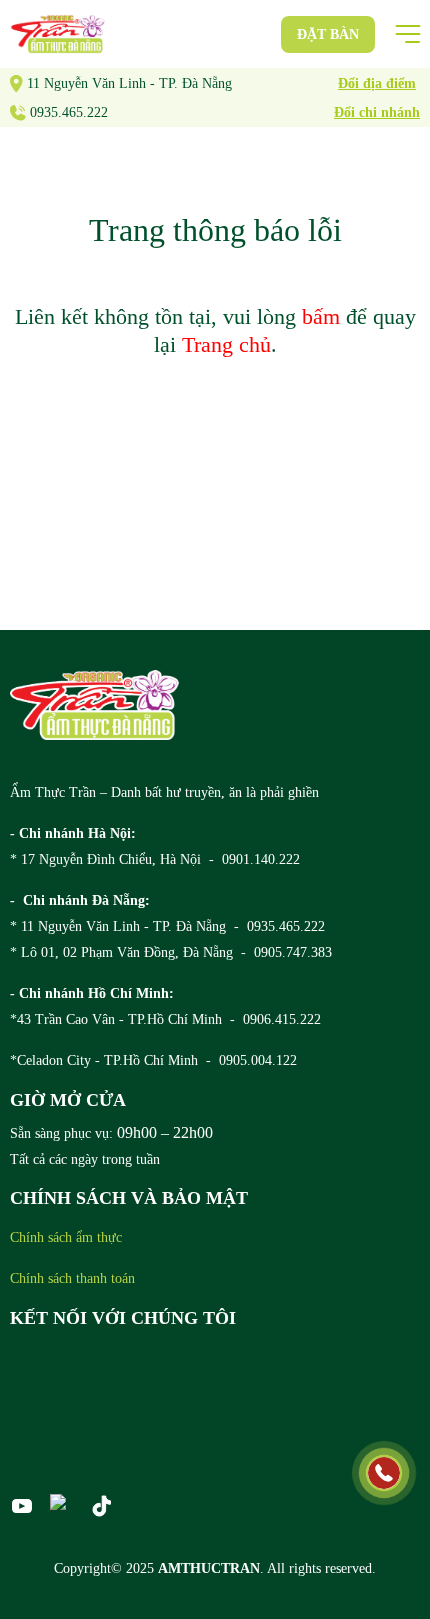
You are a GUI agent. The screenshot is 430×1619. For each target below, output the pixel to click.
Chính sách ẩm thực (66, 1237)
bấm (321, 316)
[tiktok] (102, 1506)
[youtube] (22, 1506)
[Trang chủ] (94, 705)
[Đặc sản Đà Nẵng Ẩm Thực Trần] (58, 34)
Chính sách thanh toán (72, 1278)
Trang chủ (226, 344)
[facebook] (62, 1502)
